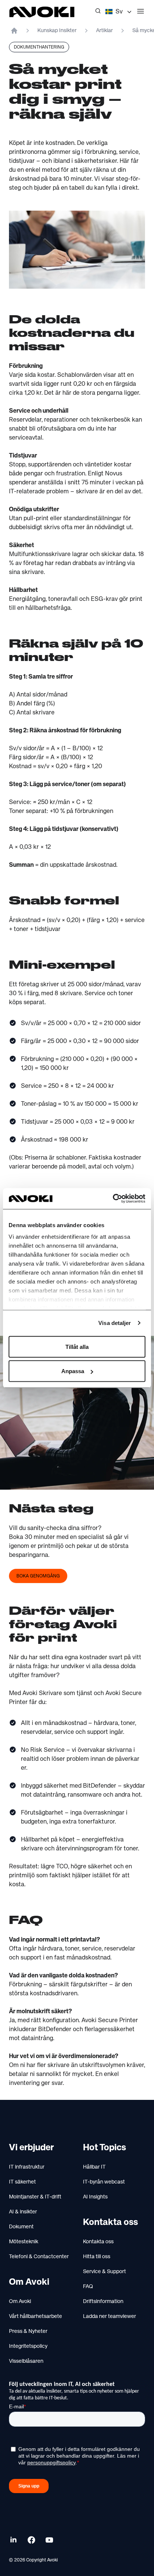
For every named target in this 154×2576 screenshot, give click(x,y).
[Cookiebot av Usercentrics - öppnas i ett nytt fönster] (113, 1199)
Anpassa (73, 1371)
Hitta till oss (97, 2257)
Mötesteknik (24, 2242)
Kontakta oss (98, 2242)
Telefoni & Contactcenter (39, 2257)
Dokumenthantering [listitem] (39, 47)
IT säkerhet (22, 2182)
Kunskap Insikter (57, 31)
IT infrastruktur (27, 2167)
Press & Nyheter (28, 2331)
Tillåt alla (77, 1346)
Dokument (21, 2227)
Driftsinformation (103, 2302)
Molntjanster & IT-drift (35, 2197)
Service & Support (104, 2272)
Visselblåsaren (26, 2361)
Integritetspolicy (28, 2346)
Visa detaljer (115, 1323)
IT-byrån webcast (104, 2182)
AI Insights (95, 2197)
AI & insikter (23, 2212)
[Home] (14, 31)
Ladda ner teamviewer (110, 2316)
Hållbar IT (94, 2167)
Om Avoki (20, 2302)
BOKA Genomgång (38, 1576)
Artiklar (104, 31)
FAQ (88, 2287)
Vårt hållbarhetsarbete (36, 2316)
